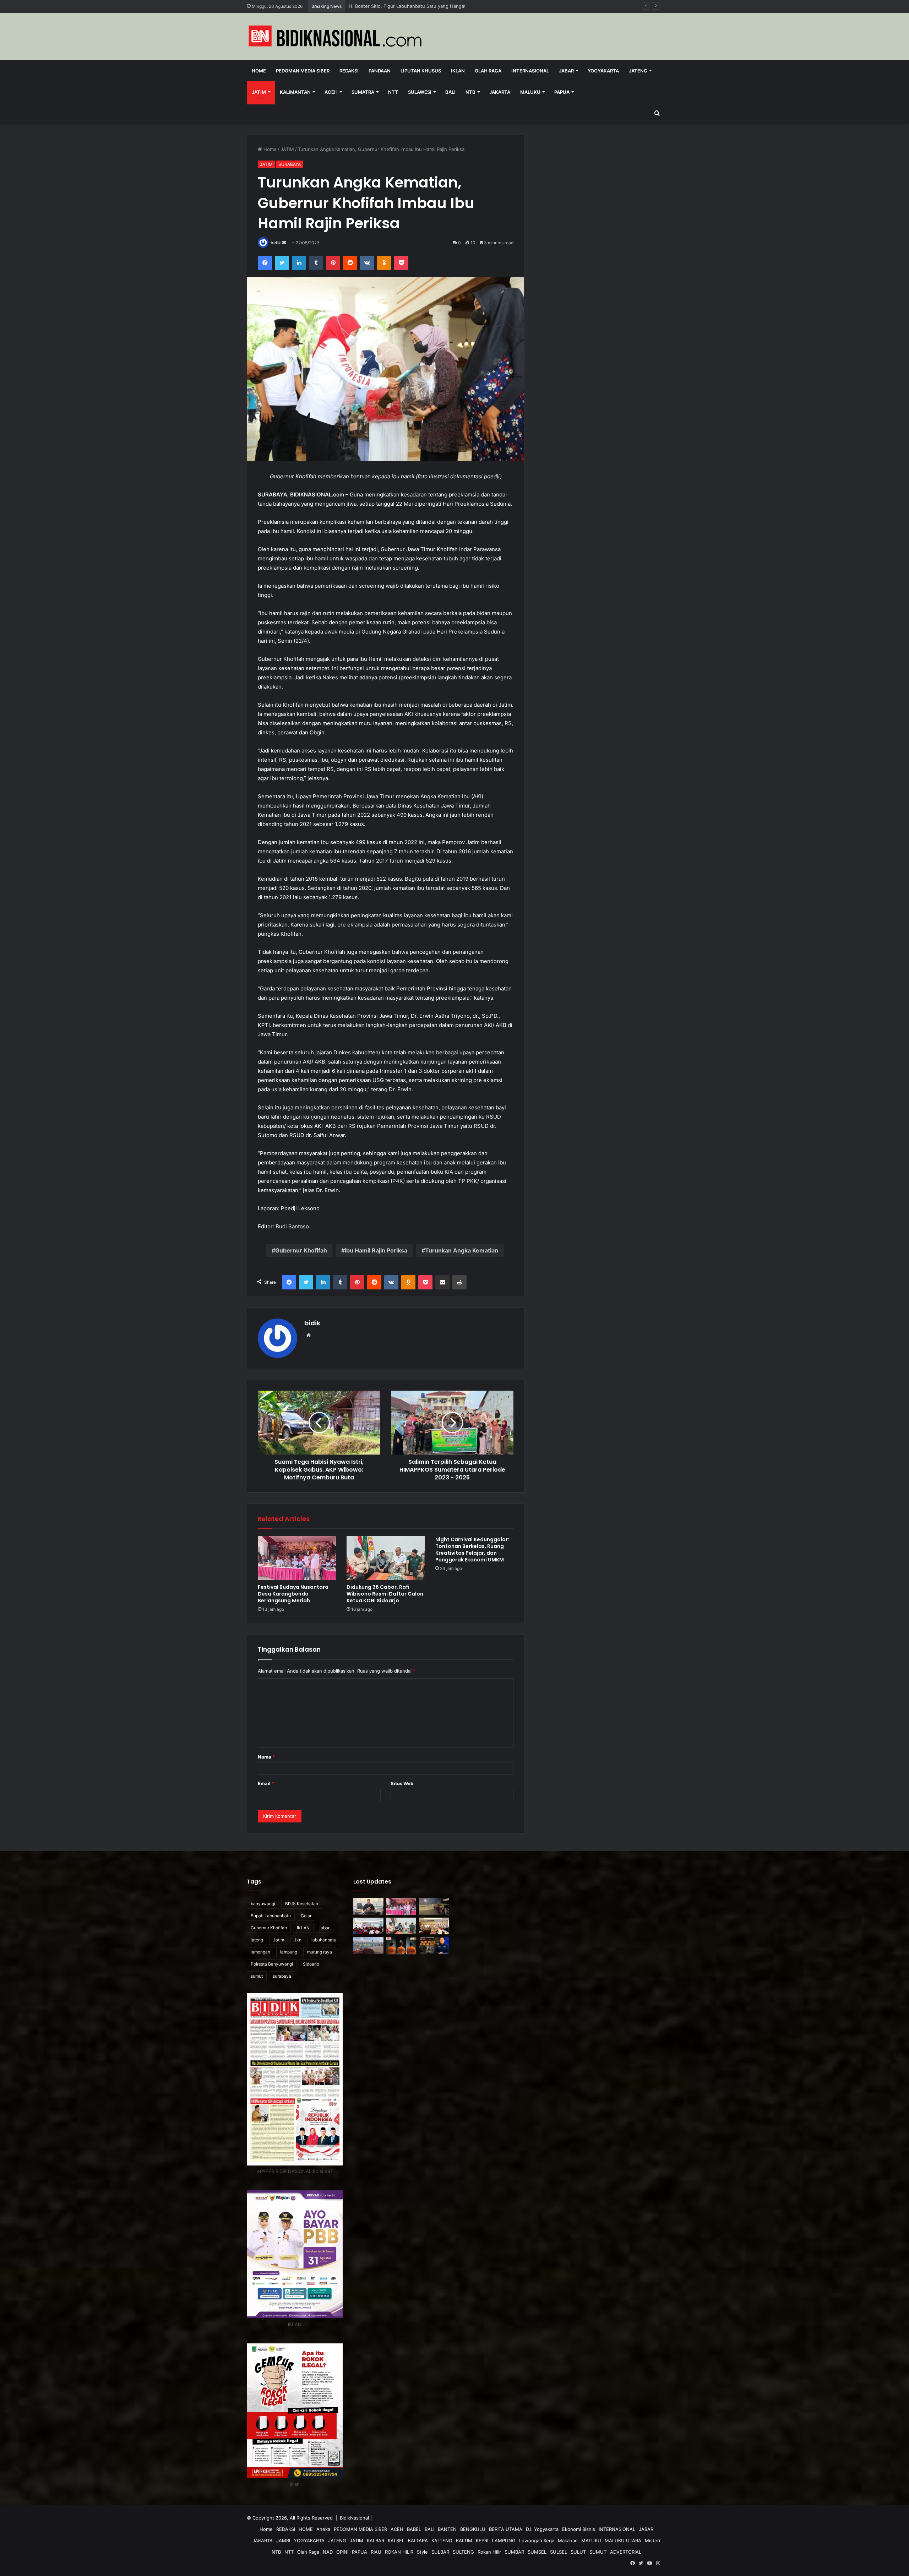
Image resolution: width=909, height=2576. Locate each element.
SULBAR (440, 2552)
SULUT (578, 2552)
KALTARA (418, 2540)
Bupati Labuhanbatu (271, 1916)
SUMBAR (514, 2552)
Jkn (298, 1940)
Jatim (279, 1940)
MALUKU (530, 92)
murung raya (320, 1952)
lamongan (260, 1952)
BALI (450, 92)
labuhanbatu (324, 1940)
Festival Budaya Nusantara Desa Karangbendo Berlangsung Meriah (422, 6)
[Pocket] (401, 263)
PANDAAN (380, 71)
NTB (470, 92)
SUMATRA (363, 92)
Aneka (323, 2529)
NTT (393, 92)
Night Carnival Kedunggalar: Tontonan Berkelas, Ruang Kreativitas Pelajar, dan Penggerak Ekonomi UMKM (472, 1550)
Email (266, 1783)
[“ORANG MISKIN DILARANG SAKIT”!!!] (434, 1946)
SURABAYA (290, 164)
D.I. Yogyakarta (542, 2529)
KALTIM (464, 2540)
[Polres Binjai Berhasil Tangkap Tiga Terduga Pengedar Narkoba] (401, 1946)
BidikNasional (354, 2518)
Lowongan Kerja (537, 2540)
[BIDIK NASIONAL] (336, 36)
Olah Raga (488, 71)
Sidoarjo (311, 1964)
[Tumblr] (316, 263)
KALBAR (375, 2540)
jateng (257, 1940)
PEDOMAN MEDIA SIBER (303, 71)
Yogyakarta (603, 71)
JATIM (259, 92)
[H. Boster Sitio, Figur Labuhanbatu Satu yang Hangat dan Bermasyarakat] (368, 1906)
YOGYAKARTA (309, 2540)
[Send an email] (284, 243)
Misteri (652, 2540)
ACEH (331, 92)
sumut (257, 1976)
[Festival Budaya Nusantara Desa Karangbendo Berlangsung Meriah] (297, 1558)
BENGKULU (473, 2529)
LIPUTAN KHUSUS (421, 71)
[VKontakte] (367, 263)
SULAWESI (420, 92)
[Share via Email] (442, 1282)
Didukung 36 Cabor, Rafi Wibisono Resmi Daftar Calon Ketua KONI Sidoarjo (385, 1594)
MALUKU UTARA (623, 2540)
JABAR (566, 71)
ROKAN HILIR (399, 2552)
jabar (325, 1928)
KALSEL (396, 2540)
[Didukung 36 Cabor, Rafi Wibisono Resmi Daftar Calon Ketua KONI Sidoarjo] (386, 1558)
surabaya (282, 1976)
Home (259, 71)
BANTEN (447, 2529)
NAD (328, 2552)
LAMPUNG (504, 2540)
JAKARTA (500, 92)
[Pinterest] (333, 263)
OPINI (342, 2552)
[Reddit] (350, 263)
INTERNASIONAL (530, 71)
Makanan (568, 2540)
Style (422, 2552)
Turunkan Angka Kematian (462, 1250)
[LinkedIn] (299, 263)
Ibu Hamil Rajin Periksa (376, 1250)
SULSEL (559, 2552)
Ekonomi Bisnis (579, 2529)
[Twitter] (282, 263)
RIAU (376, 2552)
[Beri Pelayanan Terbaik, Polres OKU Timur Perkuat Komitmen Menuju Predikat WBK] (434, 1926)
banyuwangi (263, 1904)
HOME (306, 2529)
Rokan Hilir (489, 2552)
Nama (266, 1757)
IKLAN (458, 71)
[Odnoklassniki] (384, 263)
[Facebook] (265, 263)
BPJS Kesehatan (302, 1904)
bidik (276, 243)
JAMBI (283, 2540)
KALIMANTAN (295, 92)
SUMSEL (537, 2552)
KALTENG (442, 2540)
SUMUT (598, 2552)
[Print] (459, 1282)
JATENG (638, 71)
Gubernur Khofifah (301, 1250)
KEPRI (482, 2540)
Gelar (306, 1916)
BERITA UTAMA (506, 2529)
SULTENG (463, 2552)
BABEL (414, 2529)
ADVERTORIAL (626, 2552)
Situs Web (402, 1783)
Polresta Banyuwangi (272, 1964)
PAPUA (562, 92)
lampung (289, 1952)
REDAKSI (349, 71)
